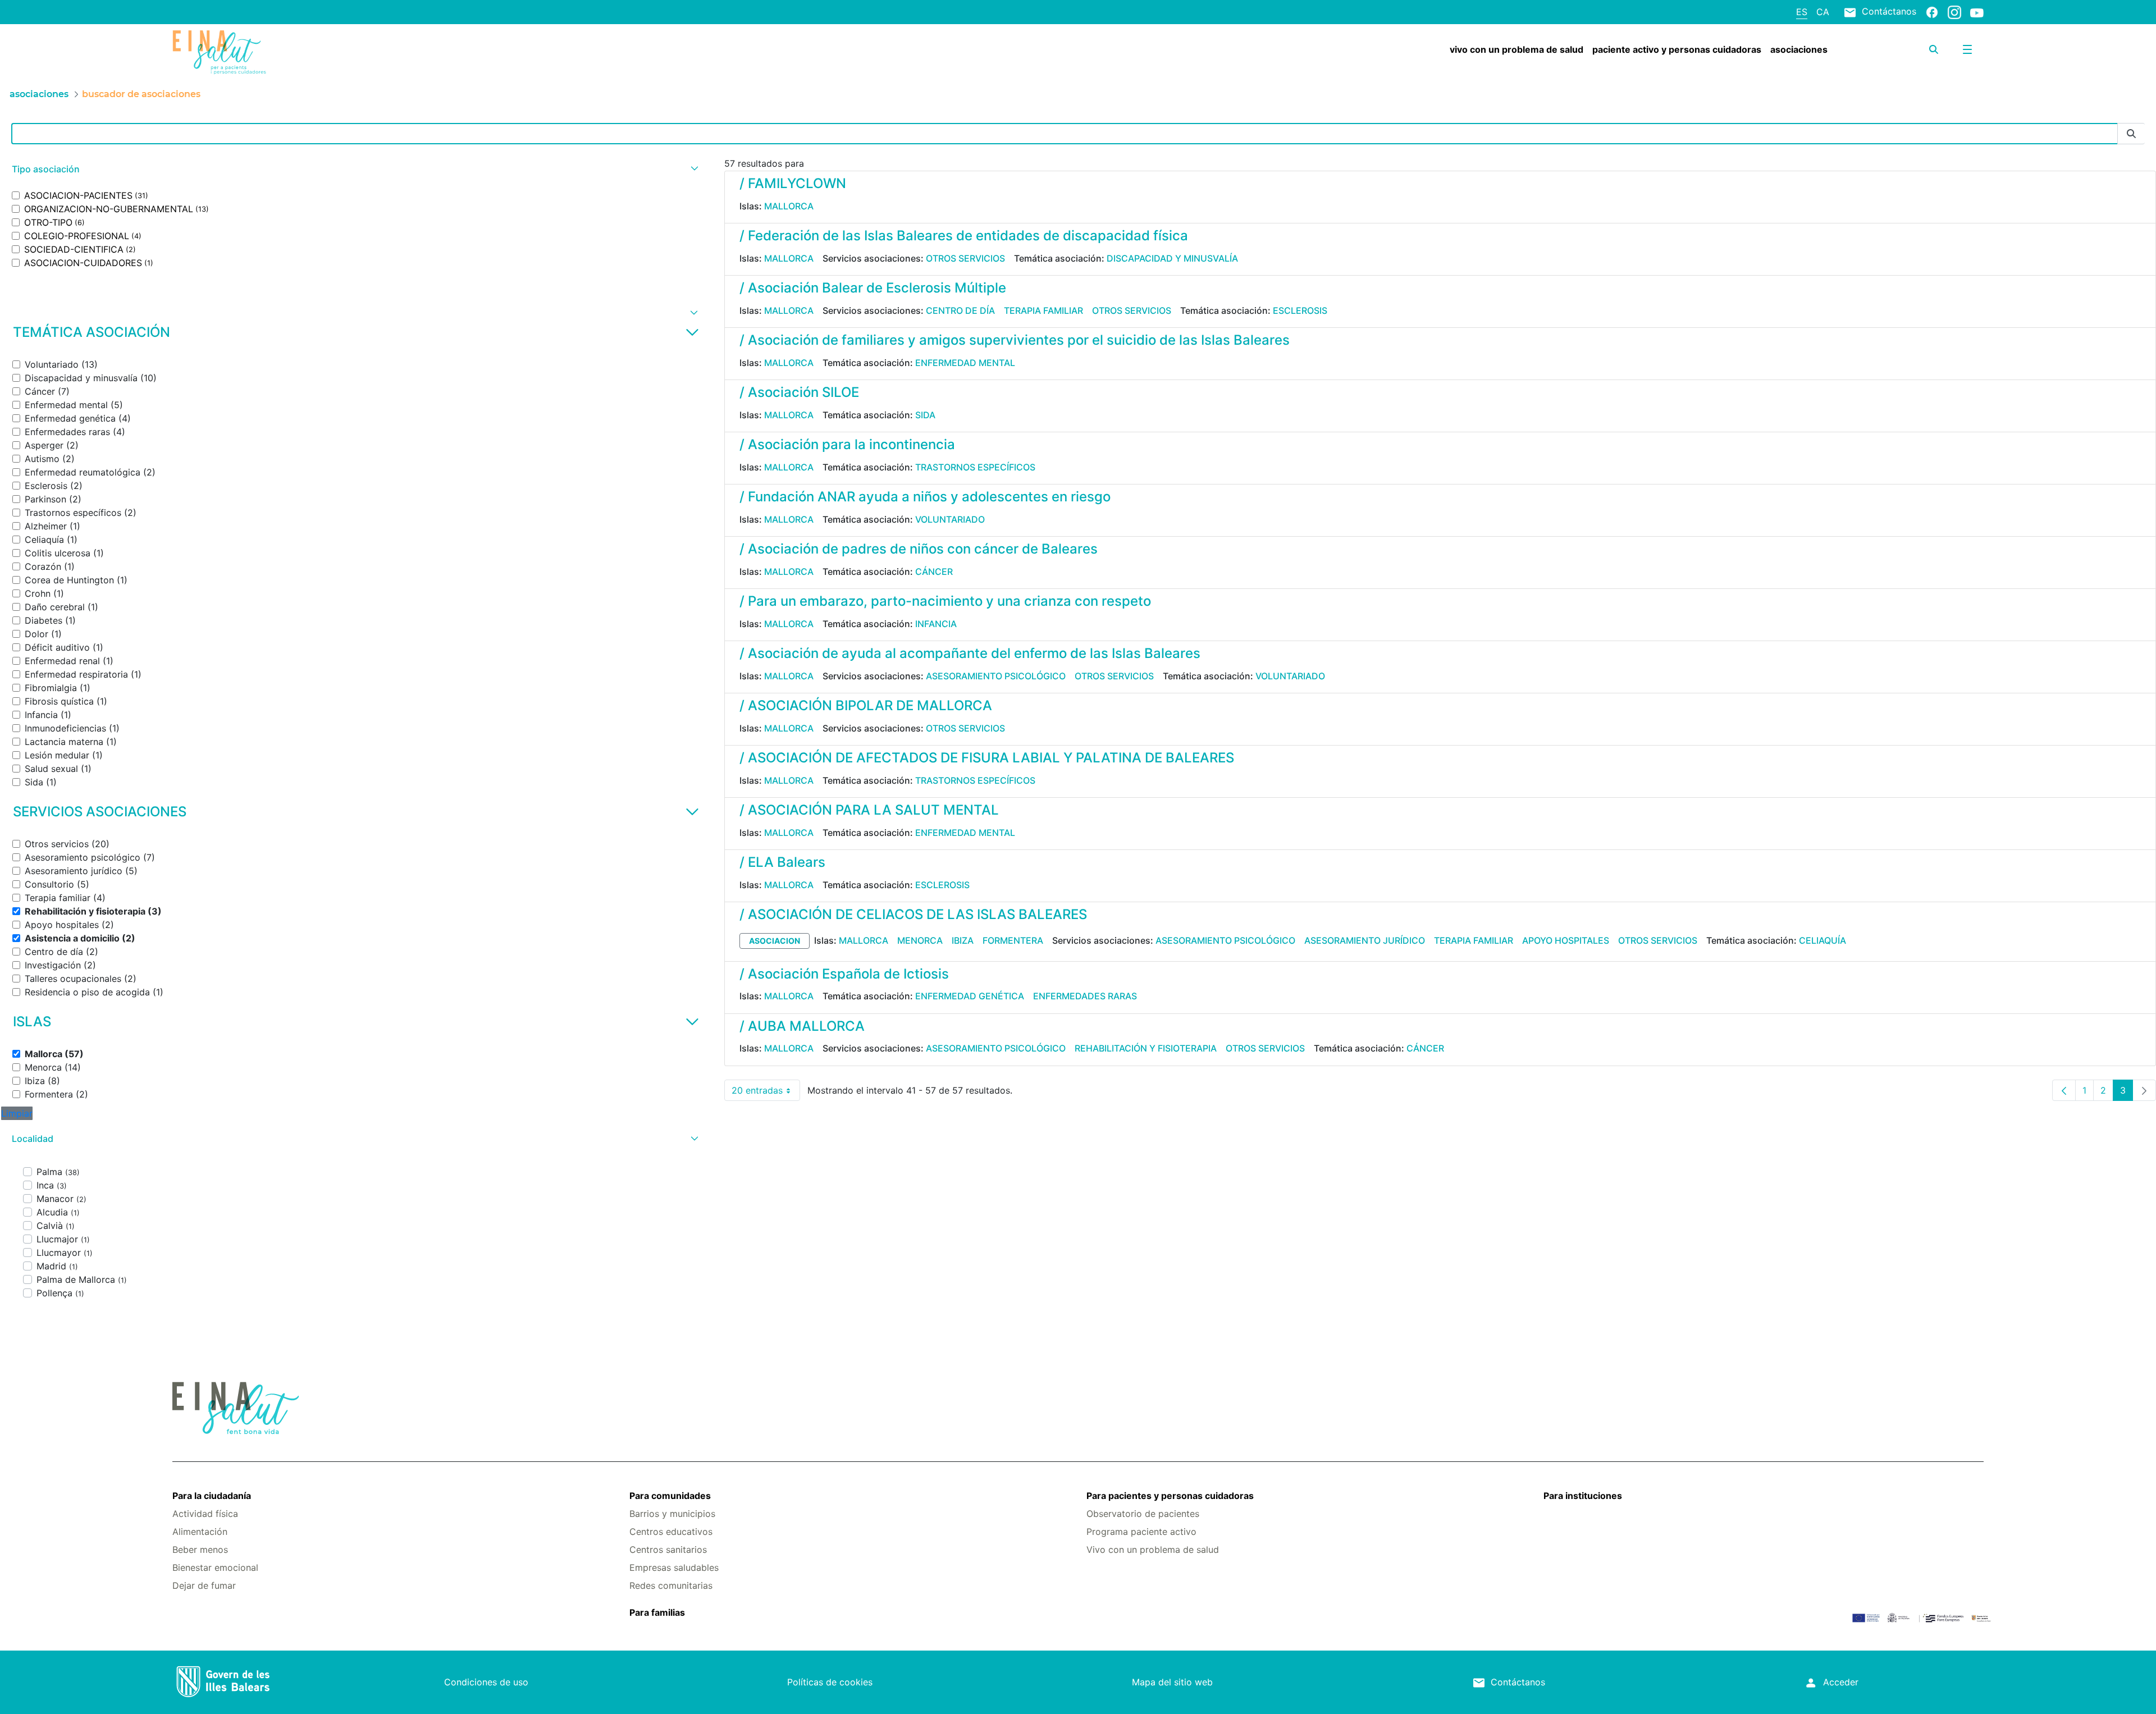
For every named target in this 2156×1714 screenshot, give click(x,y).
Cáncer (934, 572)
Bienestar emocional (215, 1567)
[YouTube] (1977, 12)
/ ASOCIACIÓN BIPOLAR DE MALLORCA (866, 705)
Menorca (920, 940)
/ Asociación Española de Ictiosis (844, 974)
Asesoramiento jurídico (1365, 940)
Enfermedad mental (965, 363)
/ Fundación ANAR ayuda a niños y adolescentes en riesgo (925, 497)
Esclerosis (1300, 310)
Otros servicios (965, 258)
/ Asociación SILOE (799, 392)
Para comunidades (670, 1496)
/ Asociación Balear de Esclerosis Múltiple (873, 288)
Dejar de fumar (204, 1585)
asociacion (775, 941)
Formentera (1013, 940)
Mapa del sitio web (1172, 1682)
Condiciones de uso (486, 1682)
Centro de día (960, 310)
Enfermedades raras (1085, 996)
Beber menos (200, 1550)
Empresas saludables (674, 1567)
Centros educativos (671, 1532)
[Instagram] (1954, 12)
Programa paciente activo (1141, 1532)
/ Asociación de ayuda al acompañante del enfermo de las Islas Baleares (970, 653)
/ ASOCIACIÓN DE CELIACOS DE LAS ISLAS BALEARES (913, 914)
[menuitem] (1516, 49)
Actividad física (205, 1514)
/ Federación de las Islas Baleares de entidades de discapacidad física (964, 236)
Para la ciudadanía (212, 1496)
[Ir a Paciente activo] (323, 52)
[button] (354, 169)
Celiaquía (1822, 940)
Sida (925, 415)
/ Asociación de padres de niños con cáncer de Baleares (919, 549)
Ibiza (963, 940)
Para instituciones (1583, 1496)
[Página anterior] (2064, 1090)
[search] (1934, 49)
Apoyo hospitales (1566, 940)
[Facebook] (1932, 12)
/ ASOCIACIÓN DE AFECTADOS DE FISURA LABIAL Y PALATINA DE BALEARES (987, 758)
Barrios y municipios (672, 1514)
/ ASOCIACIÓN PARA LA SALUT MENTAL (869, 810)
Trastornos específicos (975, 467)
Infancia (936, 624)
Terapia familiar (1043, 310)
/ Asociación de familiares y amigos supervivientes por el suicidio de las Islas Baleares (1015, 340)
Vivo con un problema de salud (1153, 1550)
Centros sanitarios (668, 1550)
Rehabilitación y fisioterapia (1146, 1048)
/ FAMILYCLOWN (793, 183)
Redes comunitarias (671, 1585)
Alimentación (200, 1532)
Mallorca (789, 206)
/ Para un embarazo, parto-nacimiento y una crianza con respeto (945, 601)
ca (1823, 12)
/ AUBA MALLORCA (802, 1026)
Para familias (657, 1612)
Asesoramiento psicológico (996, 676)
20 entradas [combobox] (766, 1093)
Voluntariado (950, 519)
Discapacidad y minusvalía (1172, 258)
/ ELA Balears (782, 862)
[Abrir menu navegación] (1967, 49)
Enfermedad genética (970, 996)
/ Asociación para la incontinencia (847, 444)
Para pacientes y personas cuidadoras (1170, 1496)
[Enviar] (2131, 134)
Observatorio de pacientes (1143, 1514)
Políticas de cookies (830, 1682)
